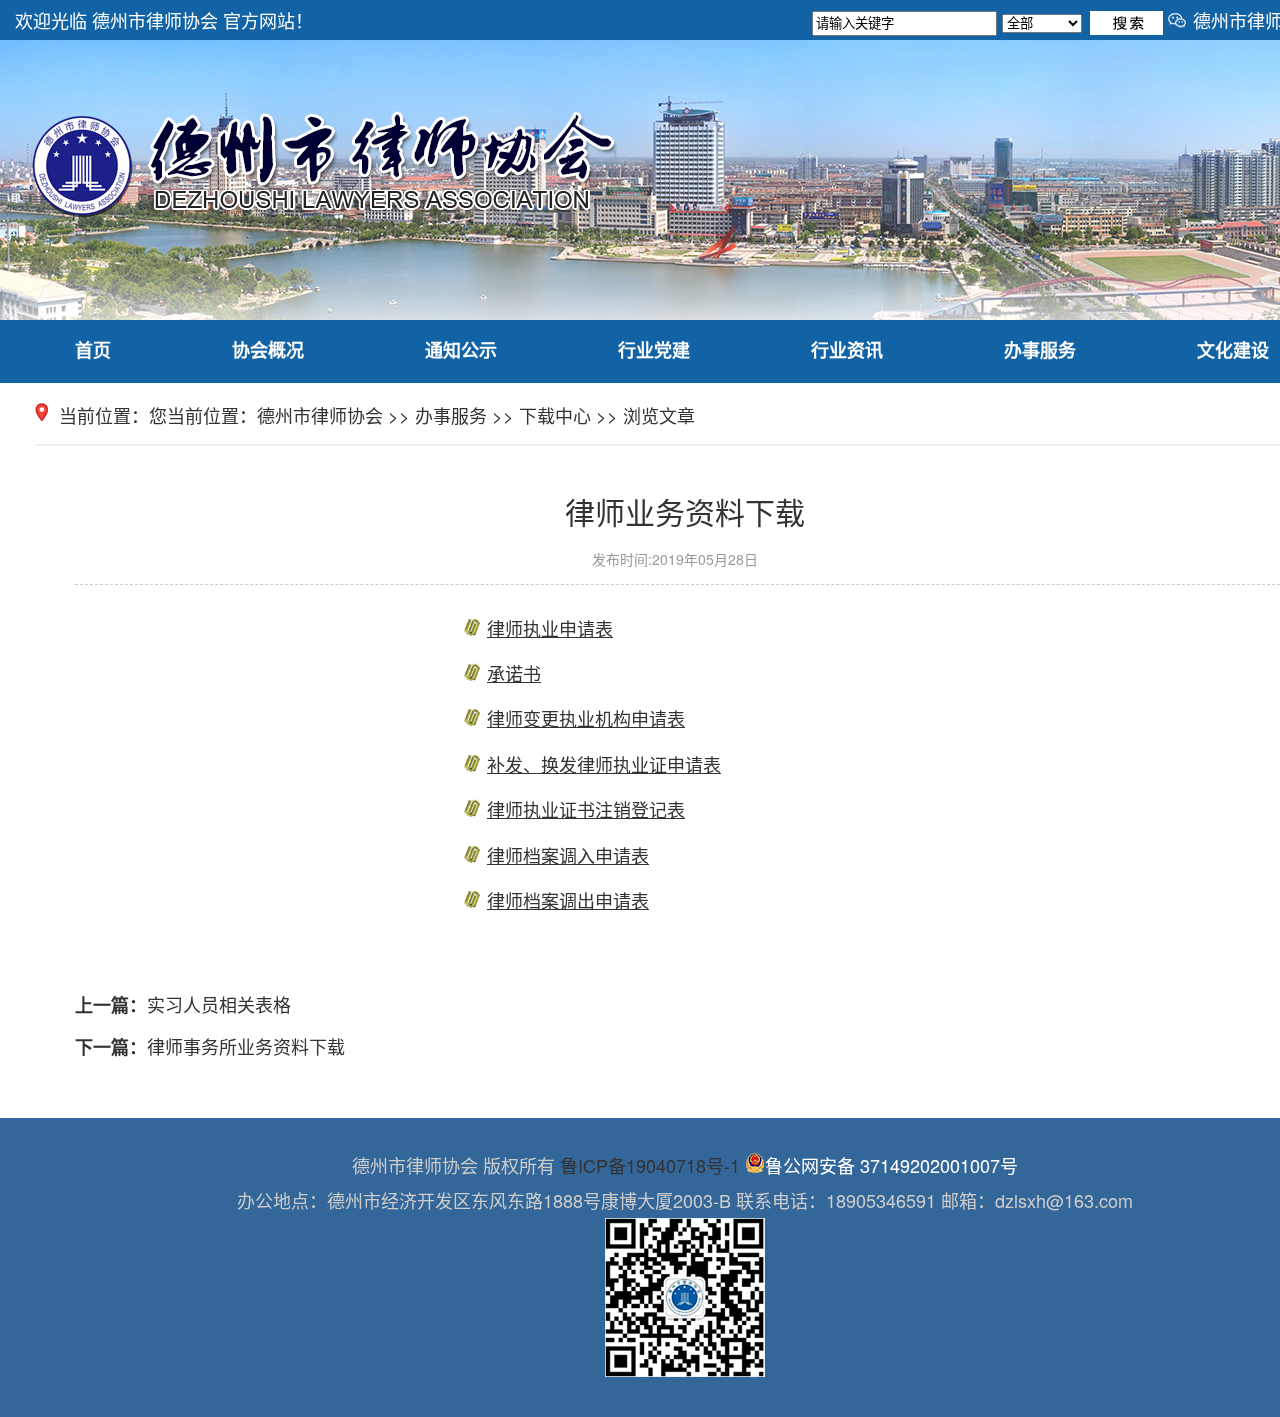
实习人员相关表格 (219, 1004)
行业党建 (654, 350)
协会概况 (268, 350)
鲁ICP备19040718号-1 (650, 1165)
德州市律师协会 (320, 415)
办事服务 (1040, 350)
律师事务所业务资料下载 (246, 1046)
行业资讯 (847, 350)
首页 (93, 350)
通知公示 (461, 350)
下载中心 (555, 415)
